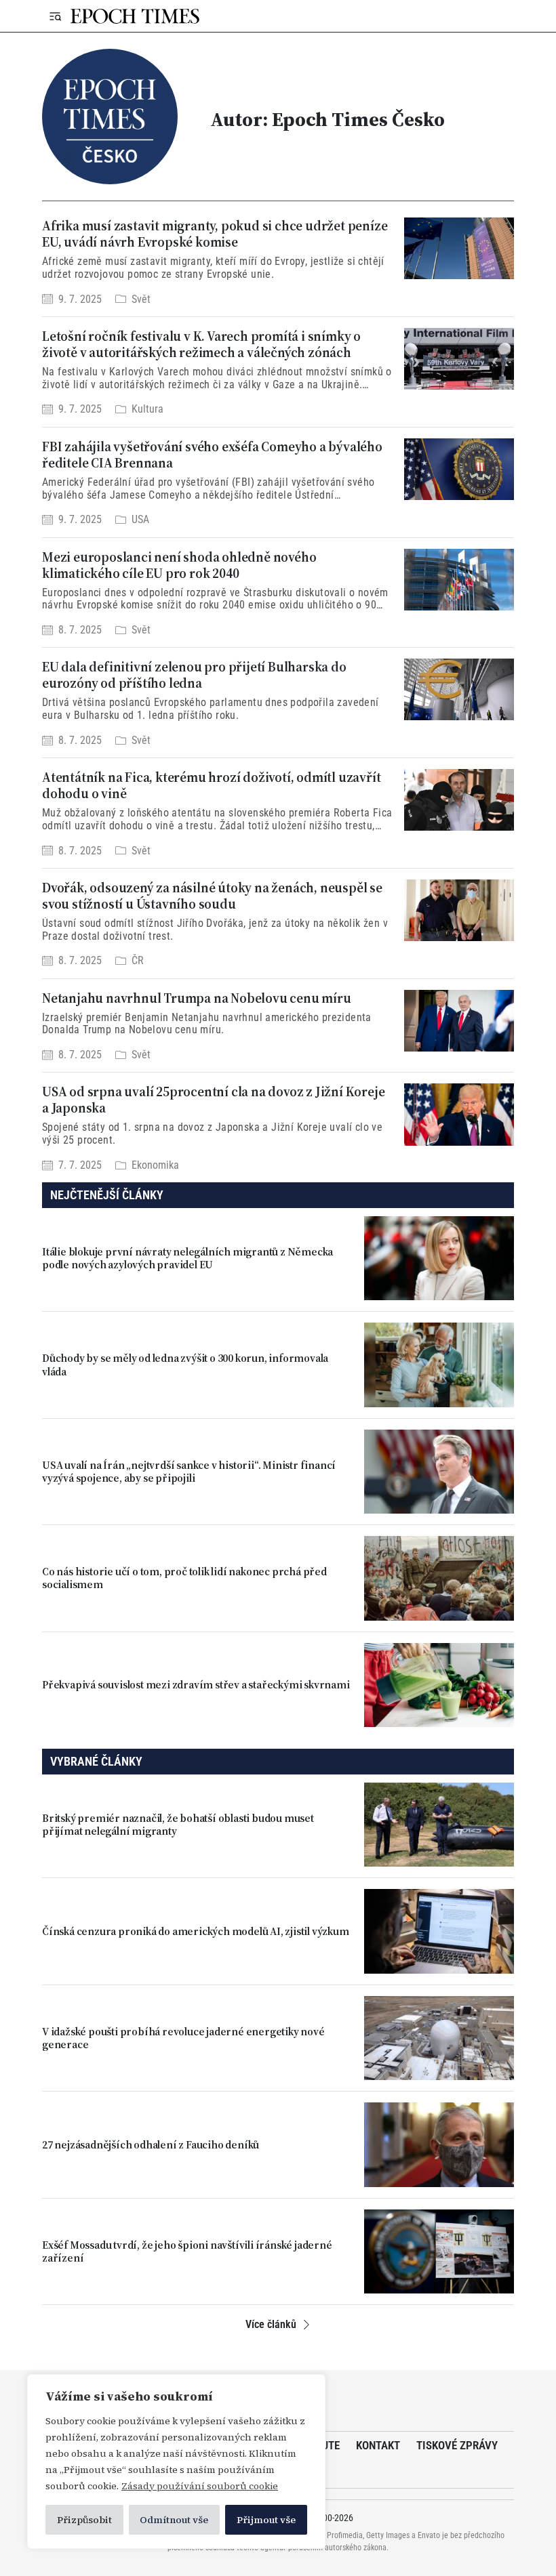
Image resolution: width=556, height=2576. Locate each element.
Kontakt (378, 2445)
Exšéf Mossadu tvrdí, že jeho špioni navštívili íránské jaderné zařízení (187, 2251)
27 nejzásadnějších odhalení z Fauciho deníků (151, 2145)
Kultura (147, 410)
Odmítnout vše (174, 2520)
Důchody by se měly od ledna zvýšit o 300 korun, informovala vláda (185, 1365)
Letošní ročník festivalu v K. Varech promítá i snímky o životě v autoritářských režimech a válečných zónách (201, 344)
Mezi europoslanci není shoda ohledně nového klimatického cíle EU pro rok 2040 (179, 565)
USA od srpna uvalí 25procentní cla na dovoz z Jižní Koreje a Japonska (213, 1100)
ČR (138, 960)
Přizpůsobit (84, 2520)
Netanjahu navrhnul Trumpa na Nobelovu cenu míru (197, 998)
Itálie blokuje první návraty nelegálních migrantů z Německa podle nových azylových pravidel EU (187, 1258)
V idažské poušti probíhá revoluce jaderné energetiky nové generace (183, 2038)
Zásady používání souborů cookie (200, 2486)
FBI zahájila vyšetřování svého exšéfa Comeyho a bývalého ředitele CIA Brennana (212, 455)
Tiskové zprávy (457, 2445)
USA (140, 519)
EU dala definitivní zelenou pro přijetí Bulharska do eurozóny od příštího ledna (194, 675)
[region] (176, 2461)
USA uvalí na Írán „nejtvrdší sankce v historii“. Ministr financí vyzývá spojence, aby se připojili (189, 1472)
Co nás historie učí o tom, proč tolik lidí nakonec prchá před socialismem (184, 1578)
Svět (141, 299)
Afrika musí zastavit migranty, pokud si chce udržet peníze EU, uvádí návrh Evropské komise (215, 234)
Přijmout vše (266, 2520)
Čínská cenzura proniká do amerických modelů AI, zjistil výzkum (196, 1931)
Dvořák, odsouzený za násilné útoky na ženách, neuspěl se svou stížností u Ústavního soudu (212, 896)
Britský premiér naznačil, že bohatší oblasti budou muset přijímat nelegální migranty (178, 1825)
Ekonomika (155, 1165)
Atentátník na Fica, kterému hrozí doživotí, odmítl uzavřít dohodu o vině (211, 785)
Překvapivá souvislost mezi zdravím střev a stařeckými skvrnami (196, 1685)
